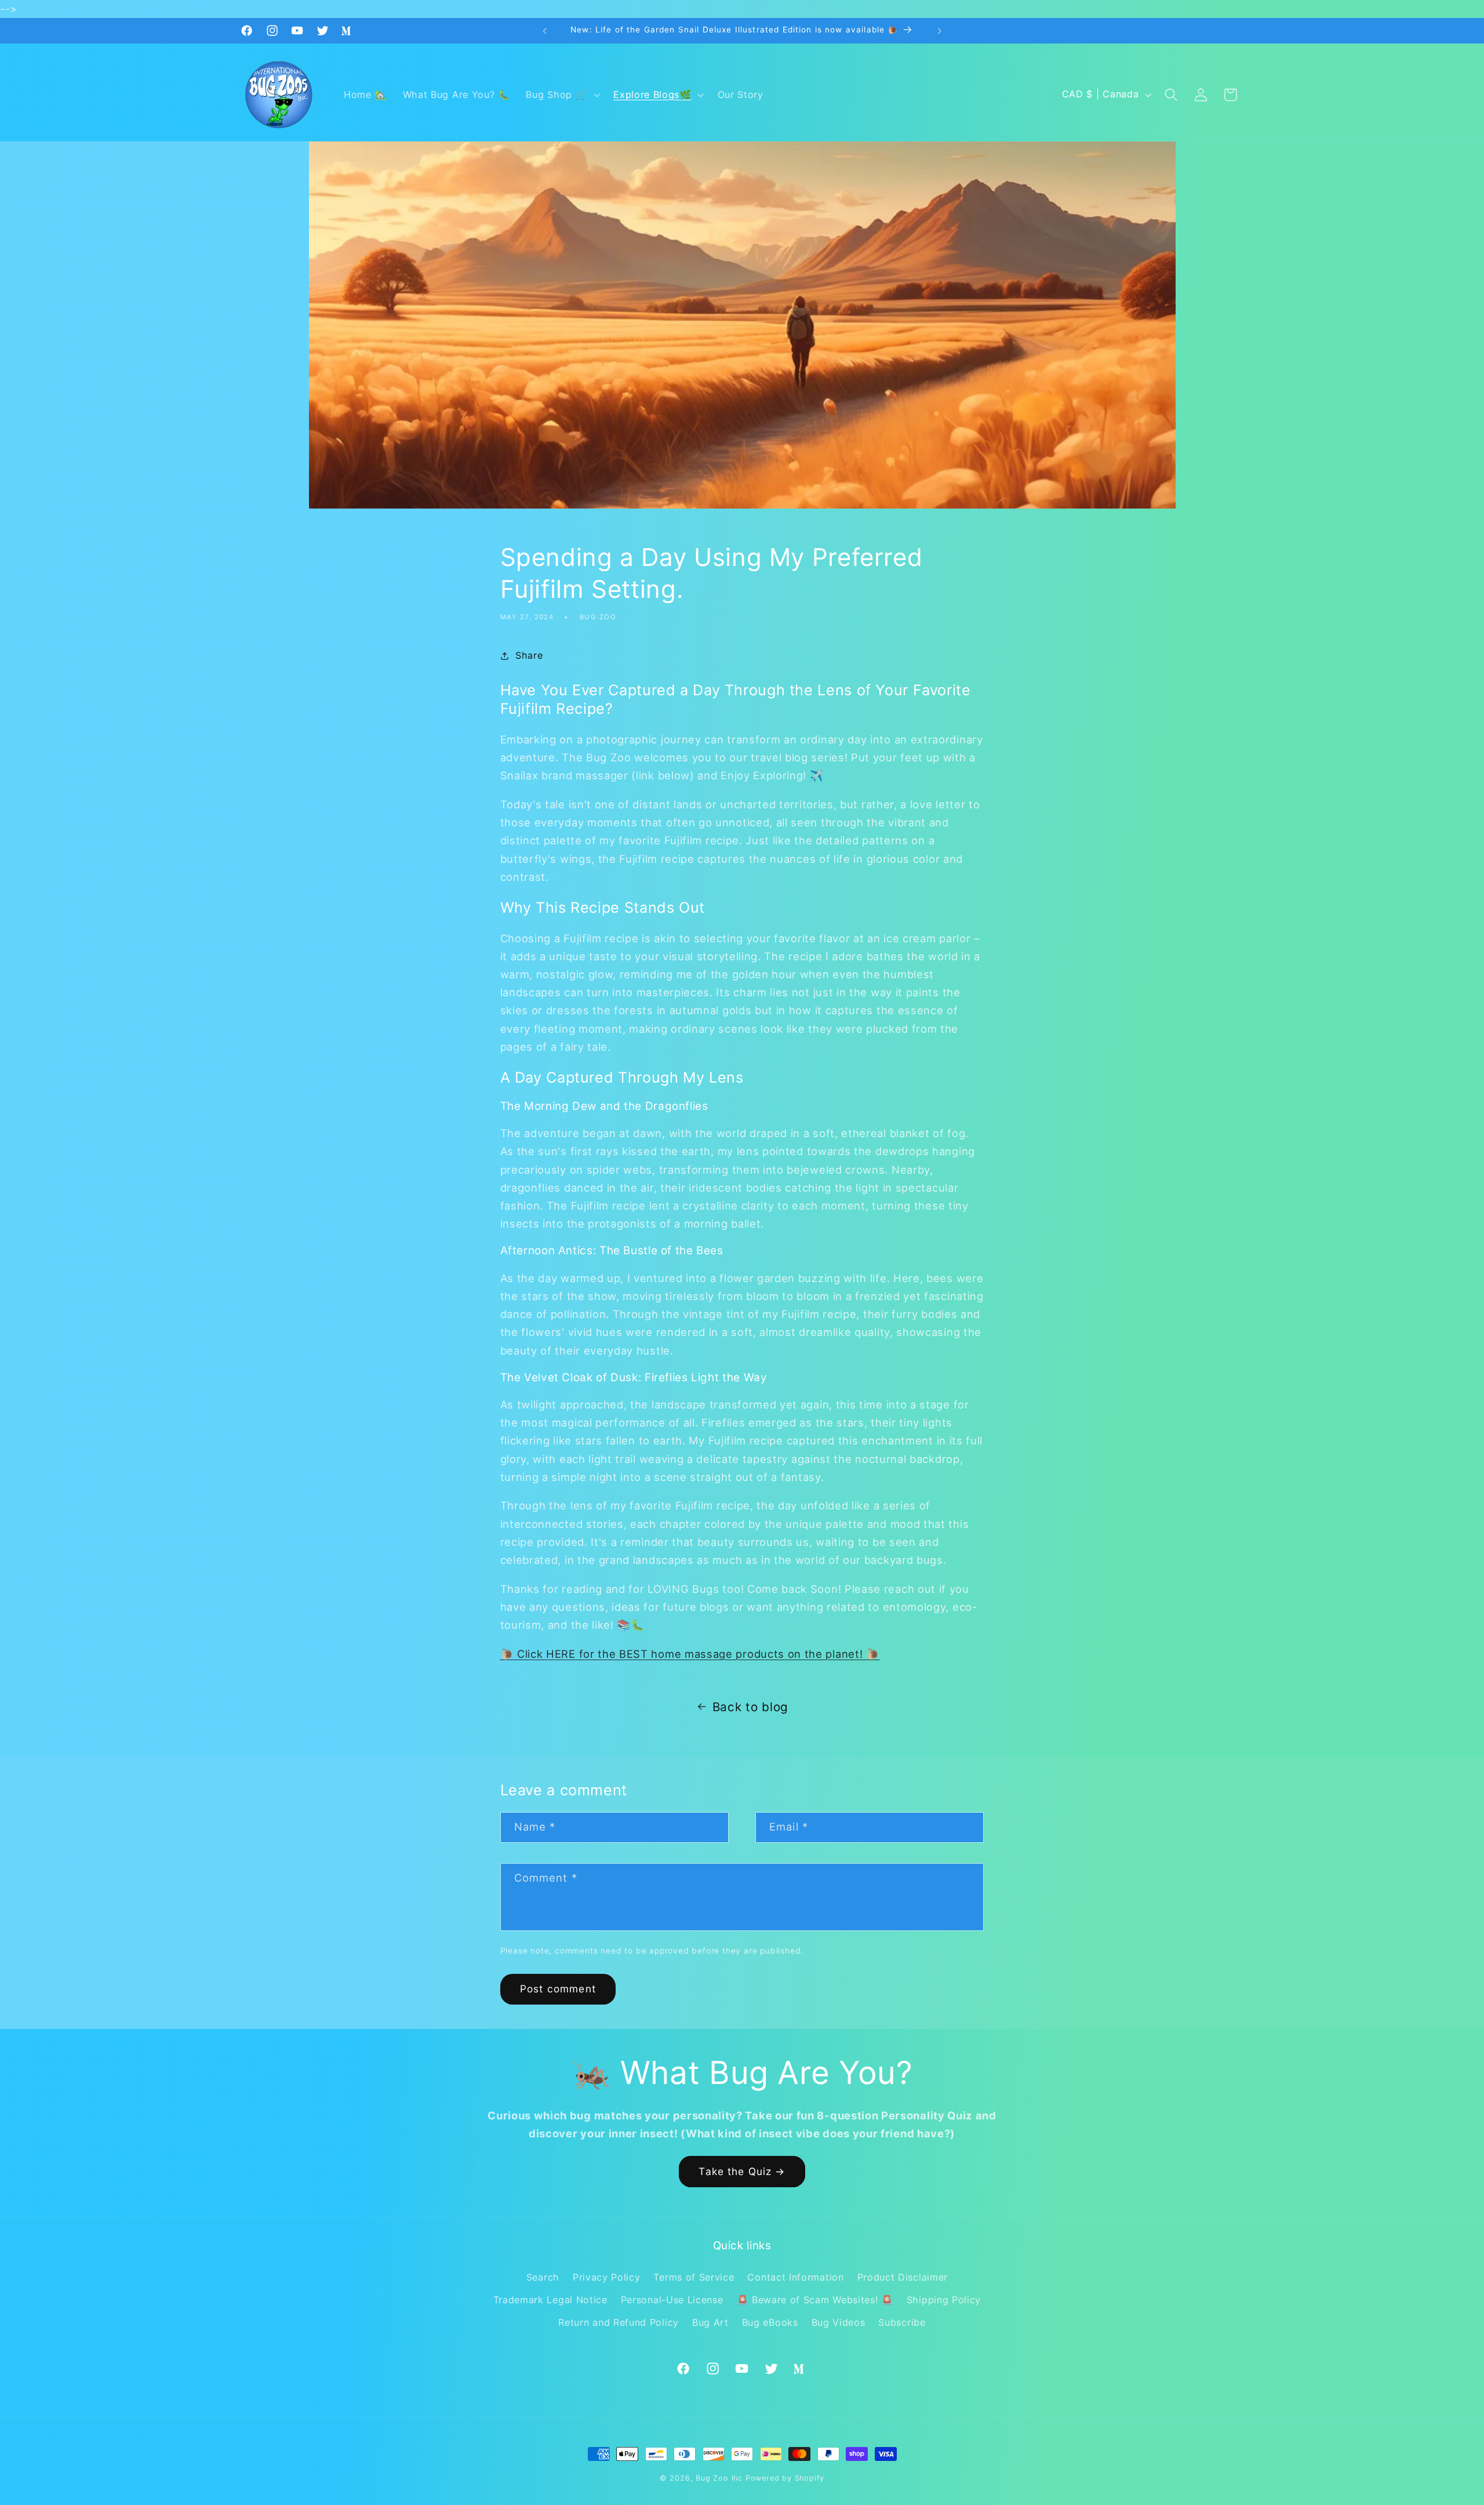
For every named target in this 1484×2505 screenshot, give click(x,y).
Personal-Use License (672, 2300)
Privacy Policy (607, 2277)
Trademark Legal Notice (550, 2300)
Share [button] (529, 656)
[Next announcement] (939, 31)
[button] (562, 95)
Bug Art (710, 2322)
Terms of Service (694, 2277)
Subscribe (902, 2322)
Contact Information (795, 2277)
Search (543, 2277)
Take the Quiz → (742, 2171)
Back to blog (750, 1707)
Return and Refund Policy (619, 2322)
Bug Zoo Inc (719, 2478)
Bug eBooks (770, 2322)
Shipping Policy (944, 2300)
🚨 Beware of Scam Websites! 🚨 (815, 2300)
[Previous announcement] (545, 31)
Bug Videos (839, 2322)
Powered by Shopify (785, 2478)
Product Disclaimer (903, 2277)
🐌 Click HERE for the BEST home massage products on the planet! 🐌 (690, 1654)
